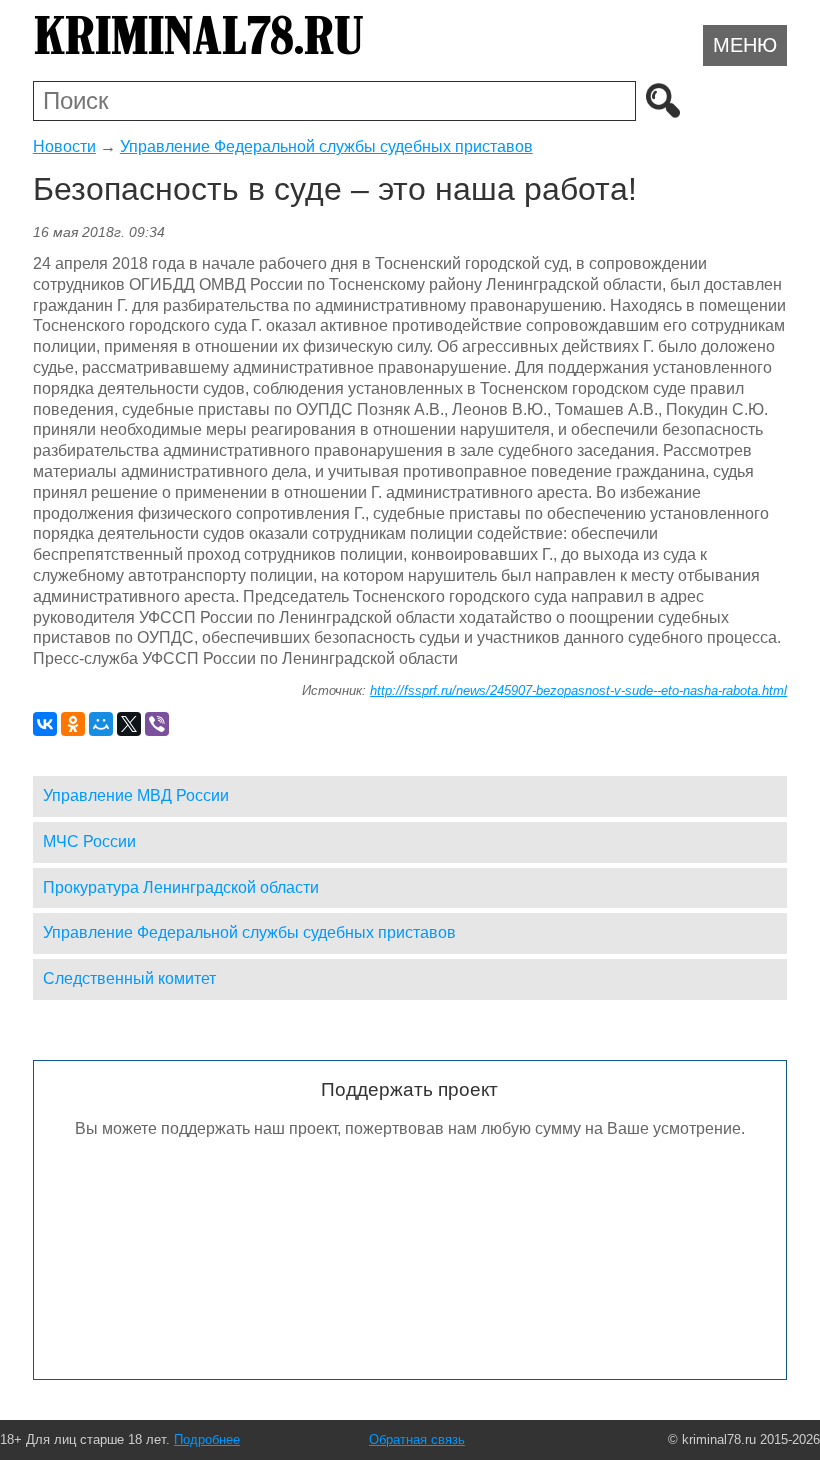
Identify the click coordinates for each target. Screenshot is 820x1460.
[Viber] (157, 724)
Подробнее (207, 1439)
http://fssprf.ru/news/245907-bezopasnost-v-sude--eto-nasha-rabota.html (578, 690)
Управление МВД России (136, 795)
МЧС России (89, 841)
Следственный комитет (129, 978)
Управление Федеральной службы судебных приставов (326, 146)
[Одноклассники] (73, 724)
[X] (129, 724)
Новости (64, 146)
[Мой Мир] (101, 724)
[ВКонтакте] (45, 724)
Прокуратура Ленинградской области (181, 887)
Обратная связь (417, 1439)
